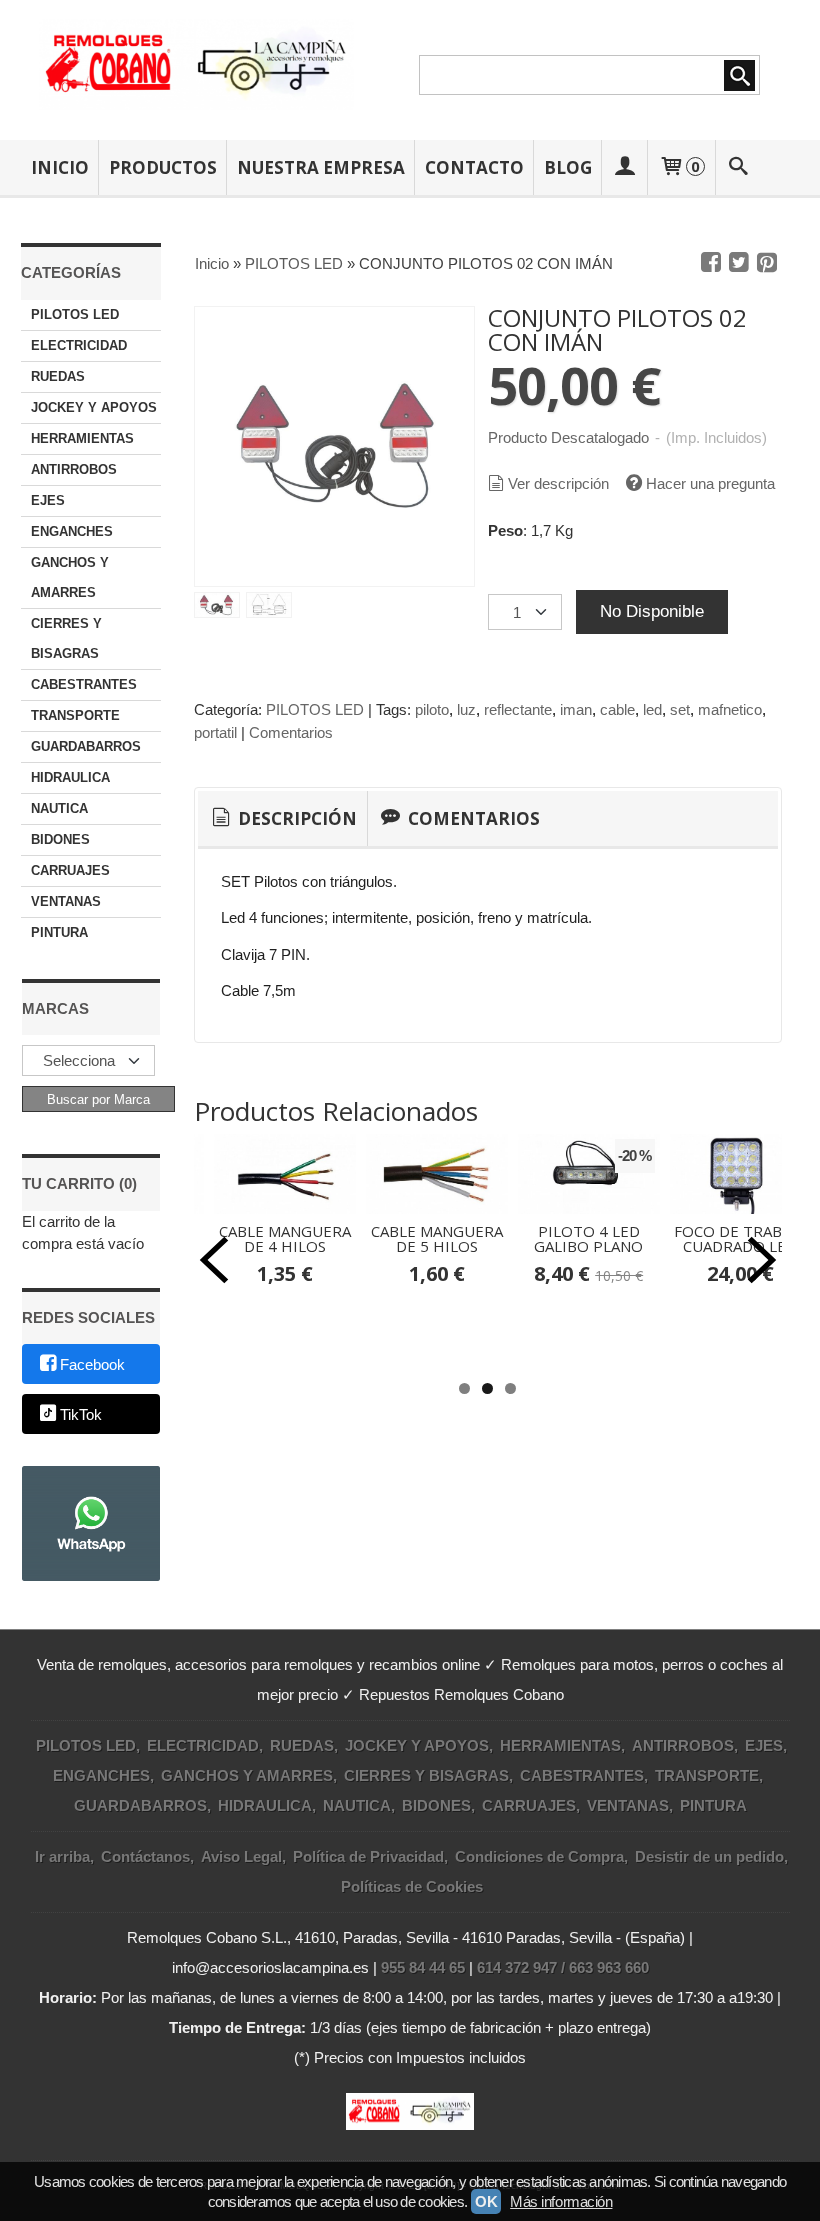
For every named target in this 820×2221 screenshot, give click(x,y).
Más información (561, 2201)
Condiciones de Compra (539, 1856)
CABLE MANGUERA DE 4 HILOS (285, 1238)
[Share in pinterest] (767, 263)
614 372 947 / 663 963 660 (563, 1967)
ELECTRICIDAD (79, 345)
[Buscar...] (738, 167)
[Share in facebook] (711, 263)
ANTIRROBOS (74, 469)
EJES (48, 500)
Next (762, 1260)
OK (486, 2201)
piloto (432, 709)
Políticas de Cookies (412, 1886)
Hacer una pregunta (710, 483)
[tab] (282, 819)
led (652, 709)
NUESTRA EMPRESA (321, 167)
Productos (163, 167)
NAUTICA (59, 808)
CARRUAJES (70, 870)
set (680, 709)
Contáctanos (145, 1856)
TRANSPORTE (75, 715)
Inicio (60, 167)
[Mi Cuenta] (625, 167)
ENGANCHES (72, 531)
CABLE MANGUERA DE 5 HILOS (437, 1238)
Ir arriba (62, 1856)
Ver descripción (558, 483)
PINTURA (59, 932)
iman (576, 709)
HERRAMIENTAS (82, 438)
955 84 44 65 (423, 1967)
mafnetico (730, 709)
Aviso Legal (241, 1856)
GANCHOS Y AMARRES (70, 577)
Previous (214, 1260)
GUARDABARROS (86, 746)
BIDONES (60, 839)
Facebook (92, 1365)
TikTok (81, 1414)
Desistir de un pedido (709, 1856)
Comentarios (291, 732)
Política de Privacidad (368, 1856)
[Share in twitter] (739, 263)
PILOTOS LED (75, 314)
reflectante (518, 709)
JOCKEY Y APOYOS (94, 407)
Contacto (474, 167)
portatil (215, 732)
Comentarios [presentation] (472, 818)
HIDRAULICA (70, 777)
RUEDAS (58, 376)
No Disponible (652, 611)
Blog (568, 167)
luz (466, 709)
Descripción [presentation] (295, 818)
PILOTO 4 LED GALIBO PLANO (588, 1238)
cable (617, 709)
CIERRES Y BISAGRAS (66, 638)
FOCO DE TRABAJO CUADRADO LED (740, 1238)
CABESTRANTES (84, 684)
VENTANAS (66, 901)
